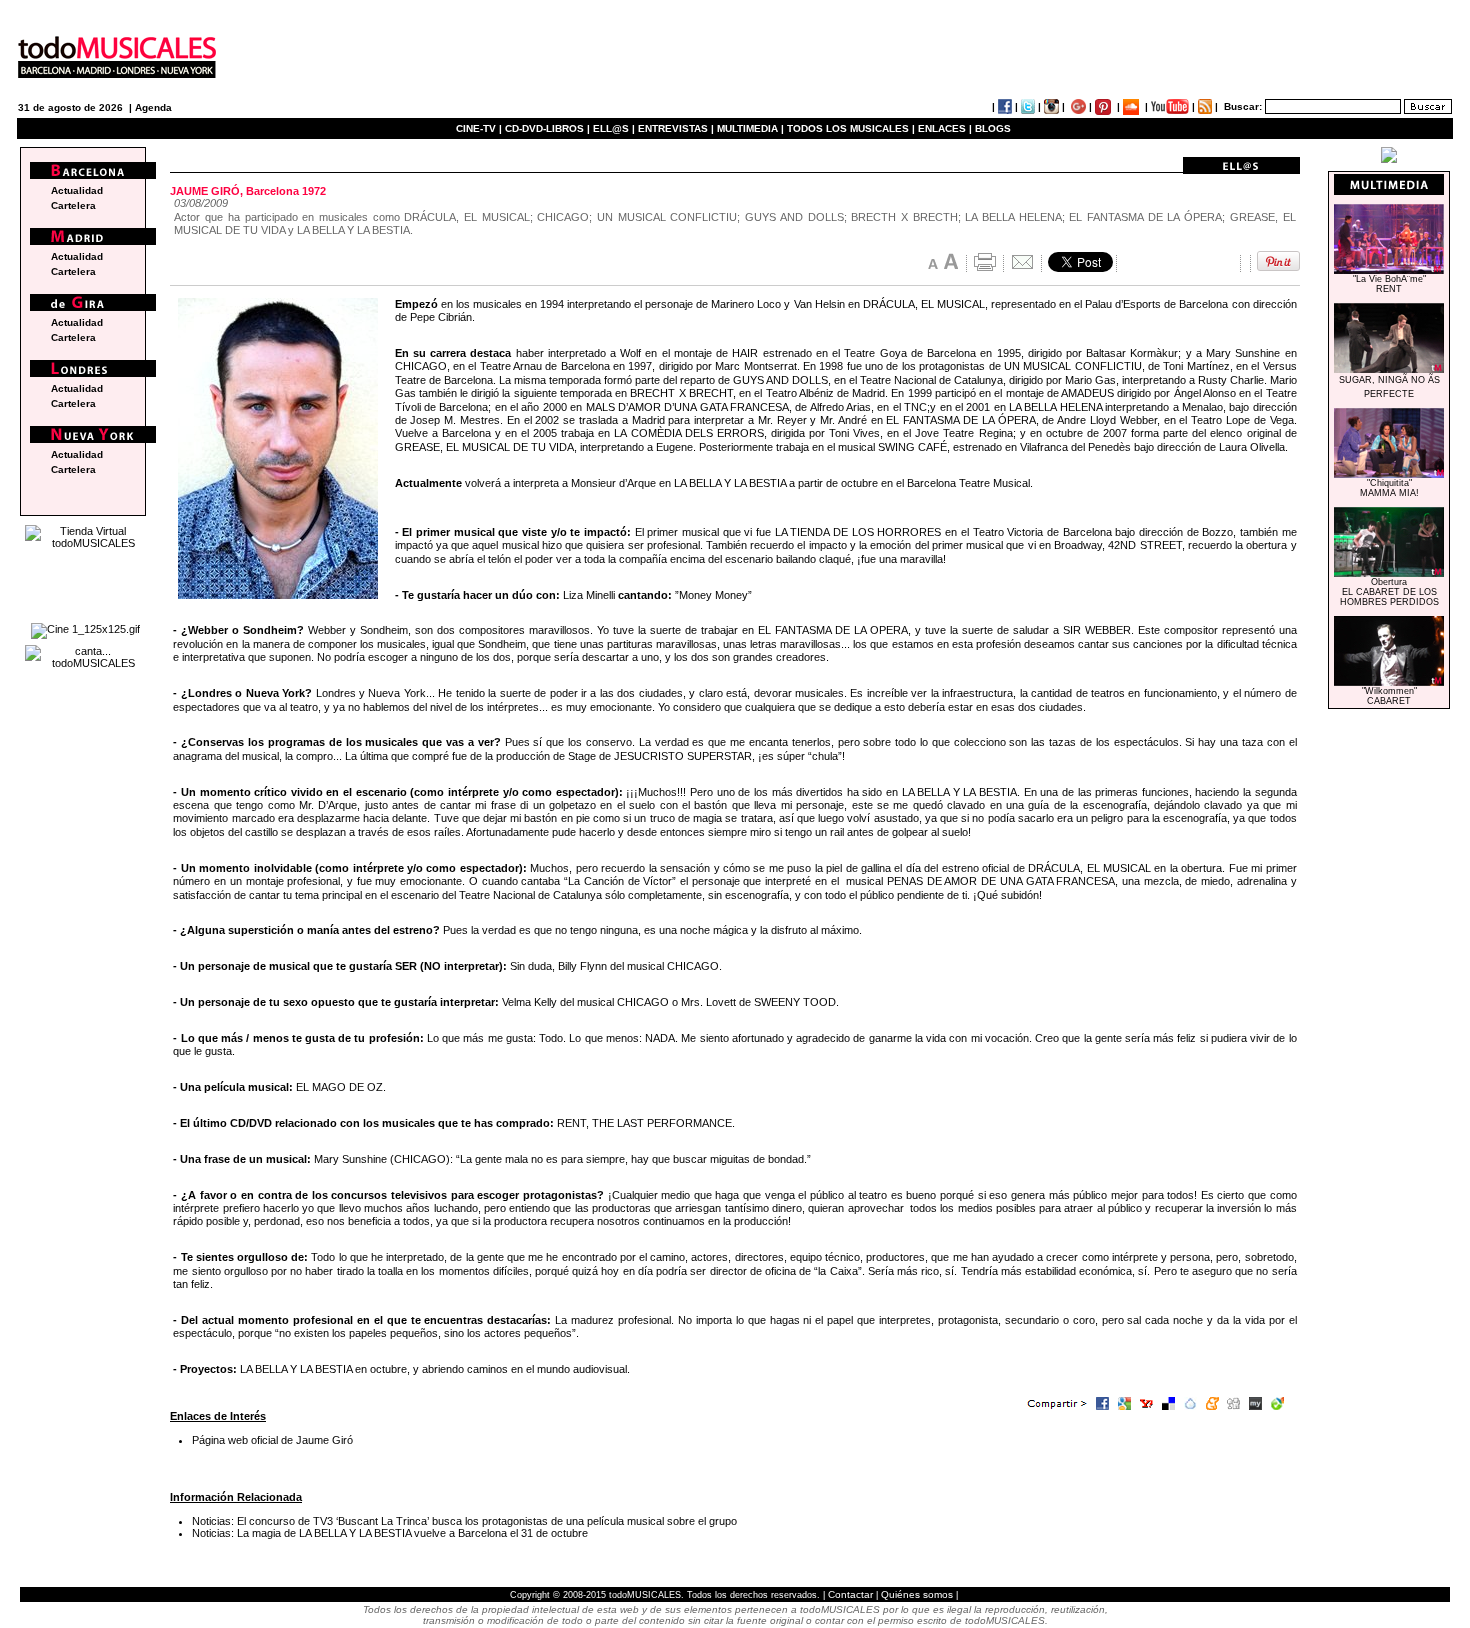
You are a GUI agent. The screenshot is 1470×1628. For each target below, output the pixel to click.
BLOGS (993, 128)
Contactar (850, 1594)
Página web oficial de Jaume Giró (272, 1440)
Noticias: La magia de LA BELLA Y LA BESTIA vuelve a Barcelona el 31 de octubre (390, 1533)
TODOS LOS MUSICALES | (851, 128)
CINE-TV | (480, 128)
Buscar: (1243, 106)
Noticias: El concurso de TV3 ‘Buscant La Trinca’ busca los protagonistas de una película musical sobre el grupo (464, 1521)
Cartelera (73, 205)
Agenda (153, 107)
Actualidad (77, 190)
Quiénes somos (917, 1594)
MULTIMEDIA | (750, 128)
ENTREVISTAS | (676, 128)
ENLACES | (945, 128)
